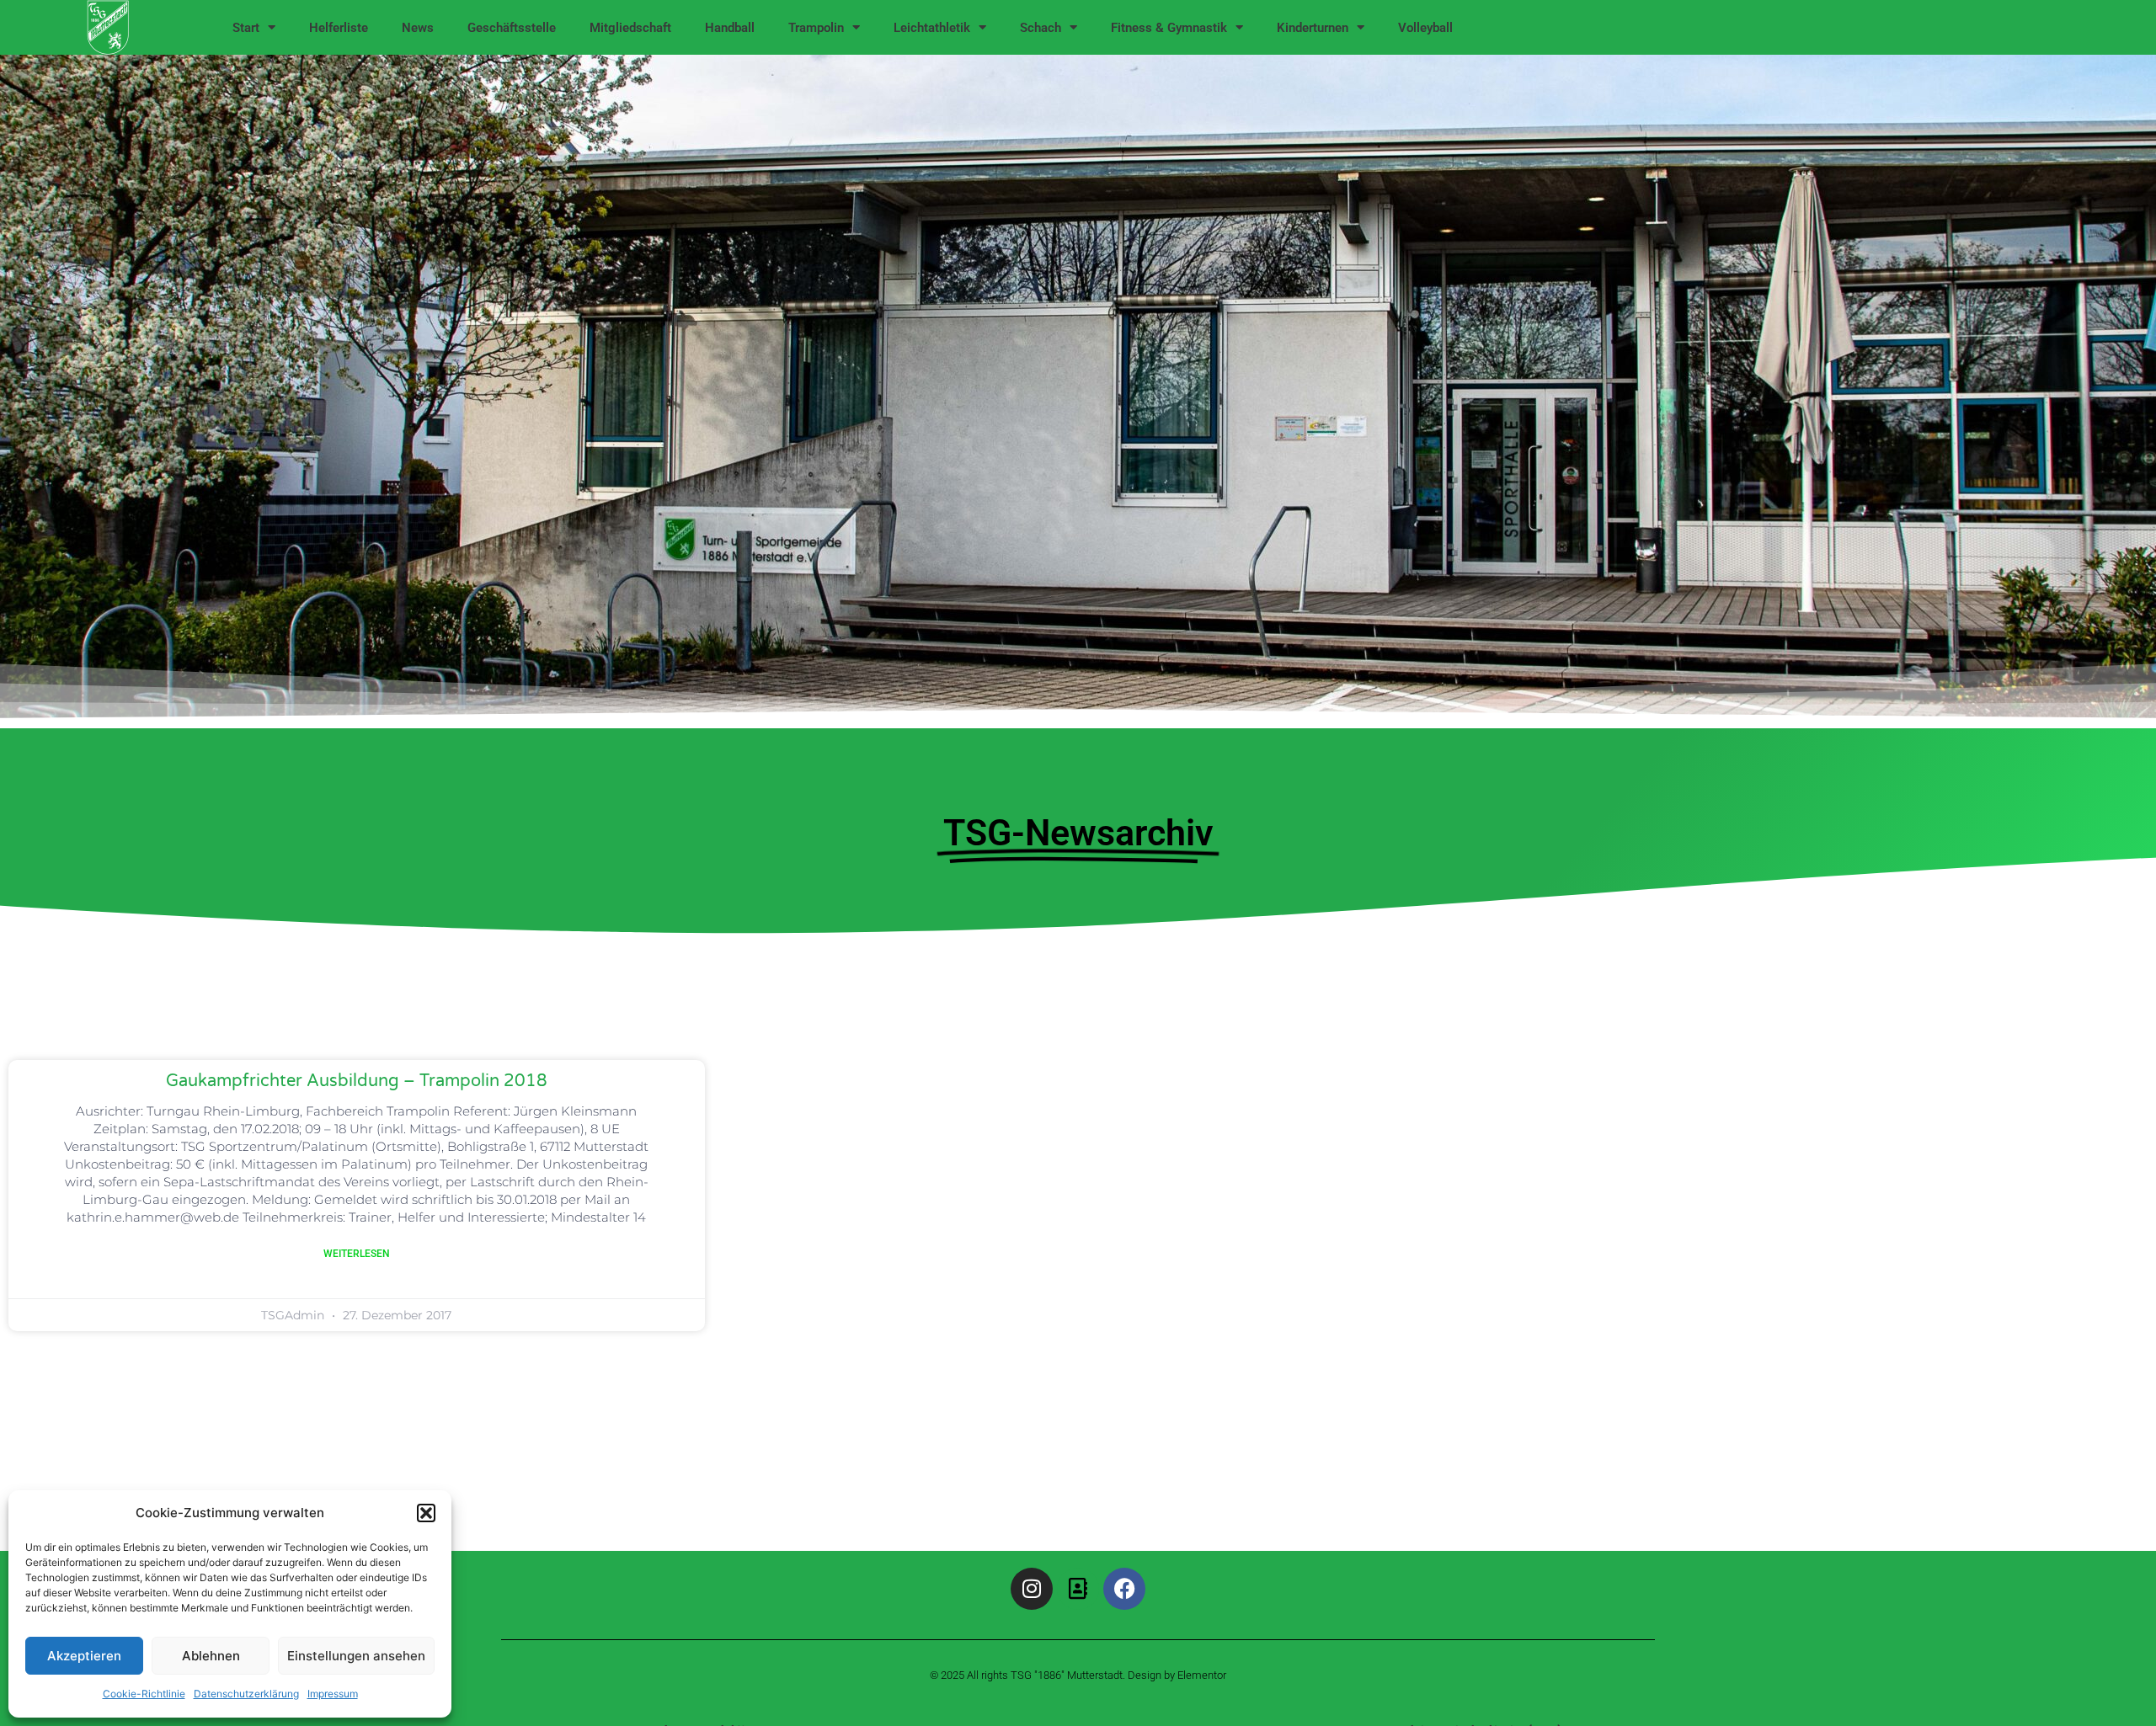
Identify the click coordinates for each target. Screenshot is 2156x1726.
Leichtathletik (932, 28)
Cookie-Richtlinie (144, 1694)
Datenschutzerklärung (246, 1694)
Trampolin (816, 28)
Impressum (333, 1694)
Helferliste (339, 28)
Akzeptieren (84, 1656)
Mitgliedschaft (630, 28)
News (418, 28)
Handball (730, 28)
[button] (426, 1513)
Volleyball (1425, 28)
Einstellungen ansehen (356, 1656)
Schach (1041, 28)
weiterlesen (357, 1254)
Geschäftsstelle (512, 28)
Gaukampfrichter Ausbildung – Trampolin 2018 (357, 1081)
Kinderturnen (1313, 28)
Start (246, 28)
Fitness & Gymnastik (1169, 28)
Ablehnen (211, 1656)
